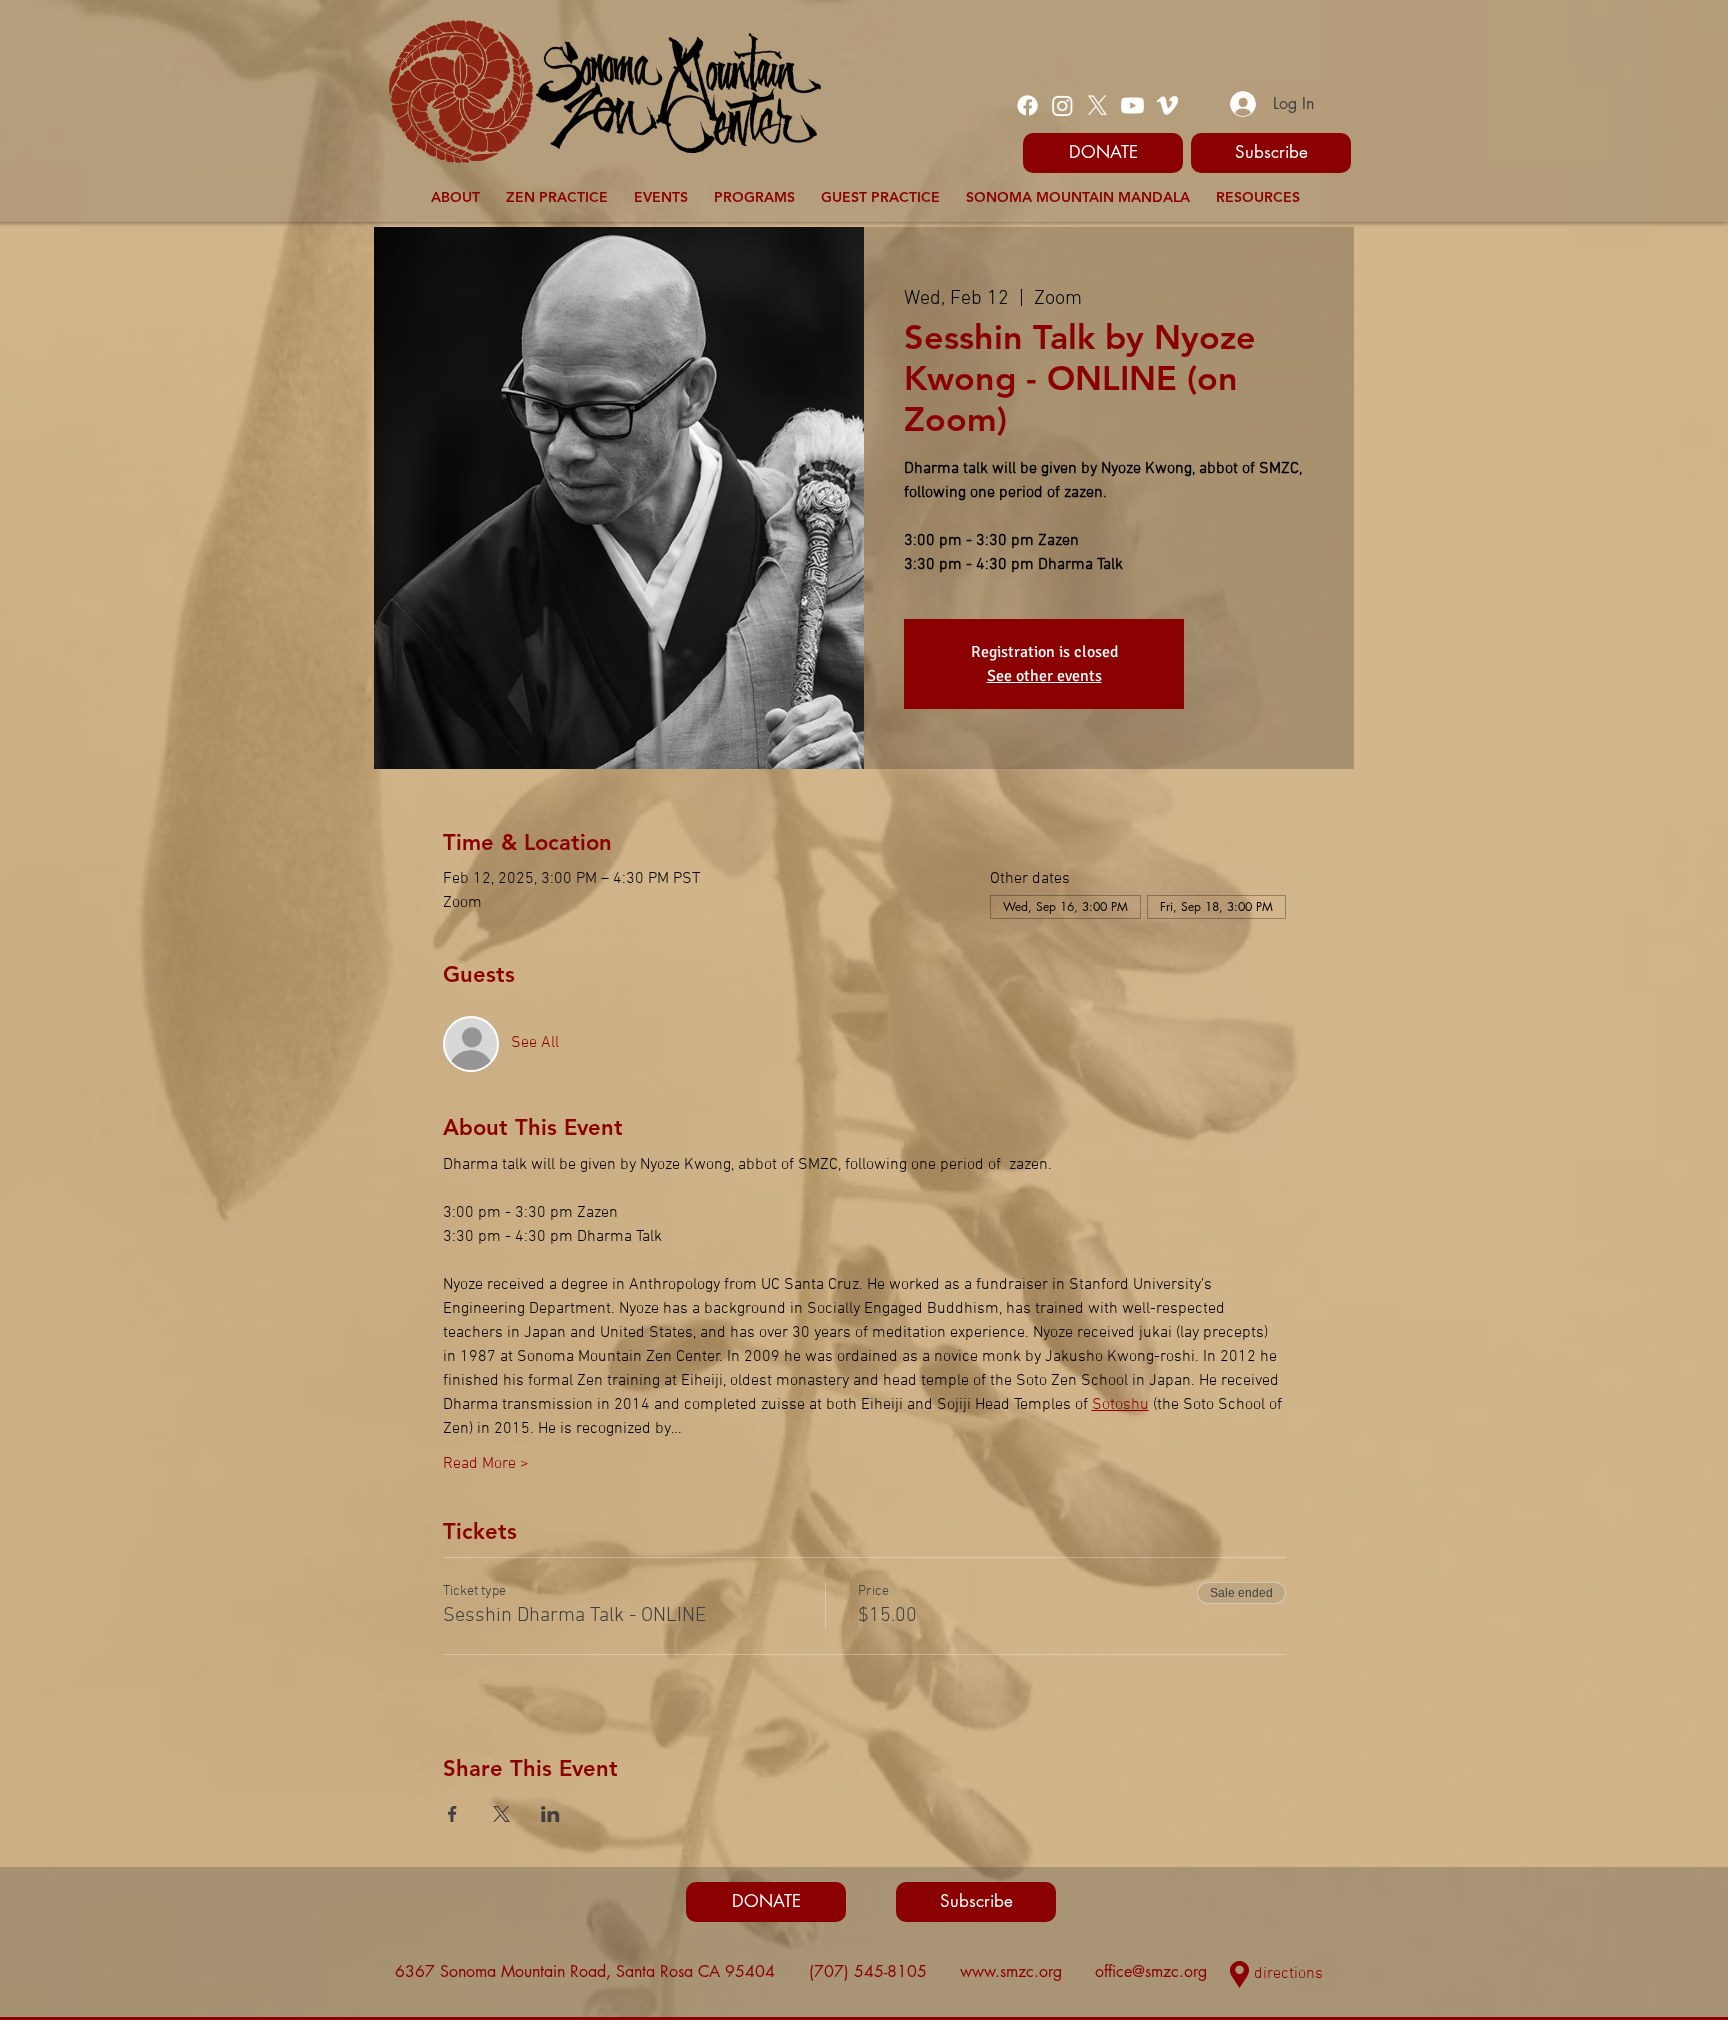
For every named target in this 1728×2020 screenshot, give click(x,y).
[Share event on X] (501, 1814)
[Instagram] (1062, 105)
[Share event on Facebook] (452, 1814)
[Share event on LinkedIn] (550, 1814)
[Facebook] (1027, 105)
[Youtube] (1132, 105)
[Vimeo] (1167, 105)
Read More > (486, 1464)
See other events (1044, 676)
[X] (1097, 105)
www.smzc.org (1011, 1971)
